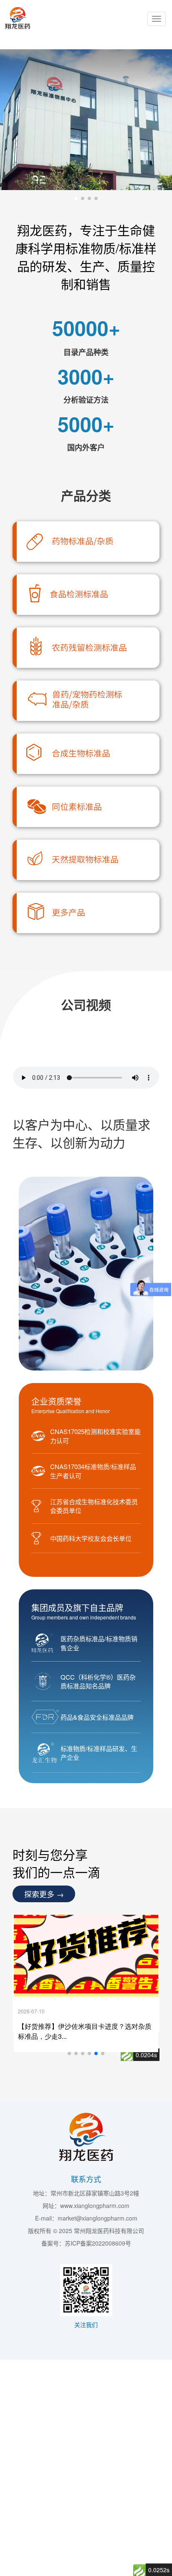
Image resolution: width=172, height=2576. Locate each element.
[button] (76, 198)
